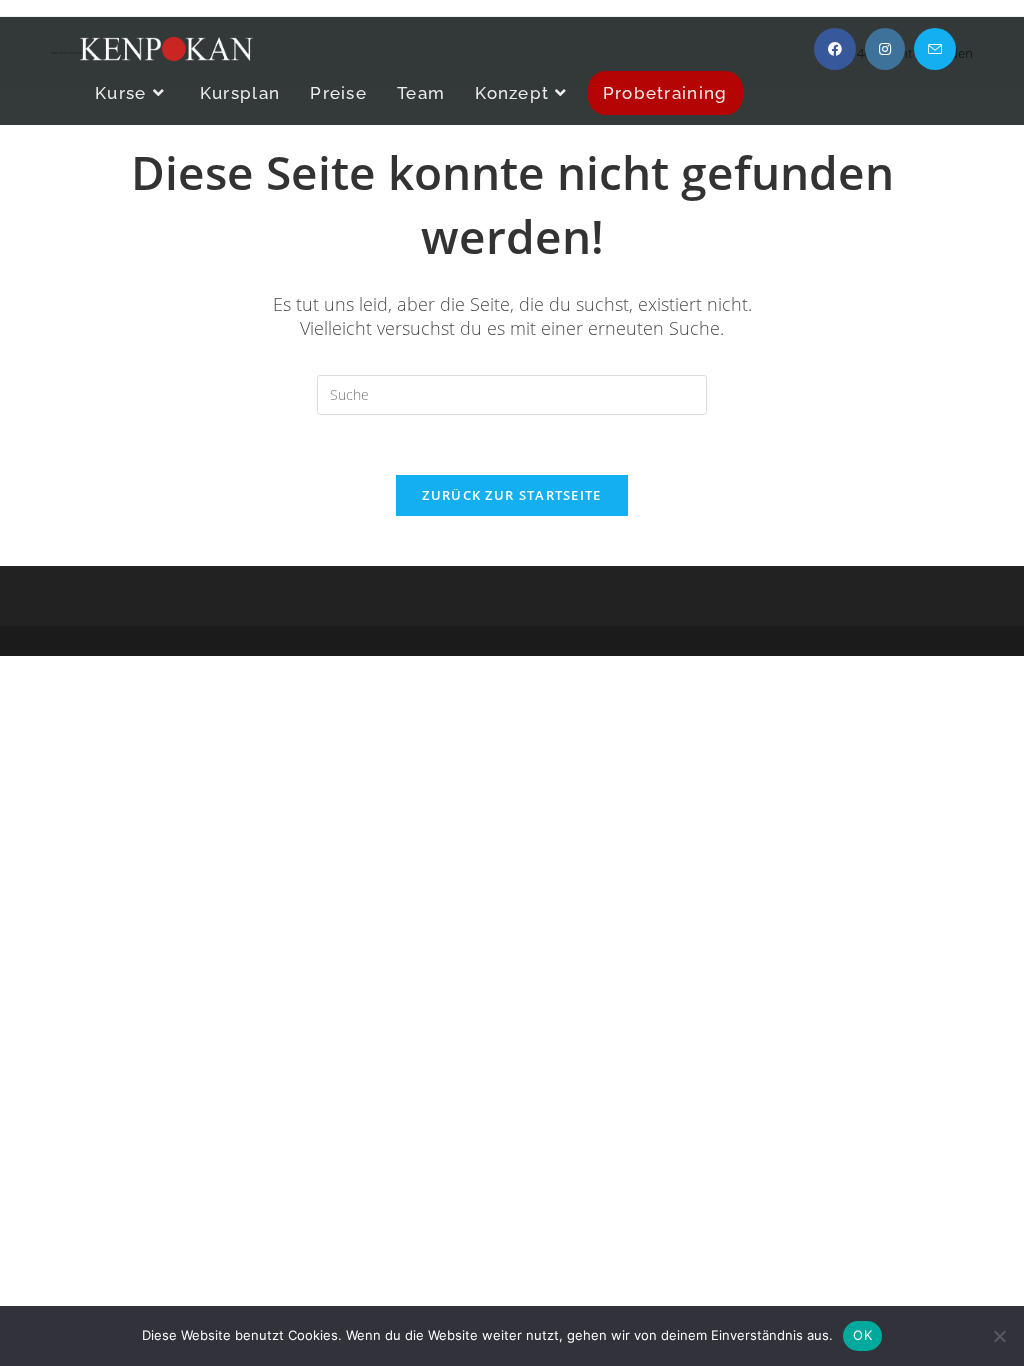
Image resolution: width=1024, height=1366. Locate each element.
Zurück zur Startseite (511, 495)
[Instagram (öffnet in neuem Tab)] (885, 49)
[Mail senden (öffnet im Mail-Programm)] (935, 49)
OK (862, 1335)
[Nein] (999, 1336)
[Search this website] (512, 392)
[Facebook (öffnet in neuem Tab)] (835, 49)
